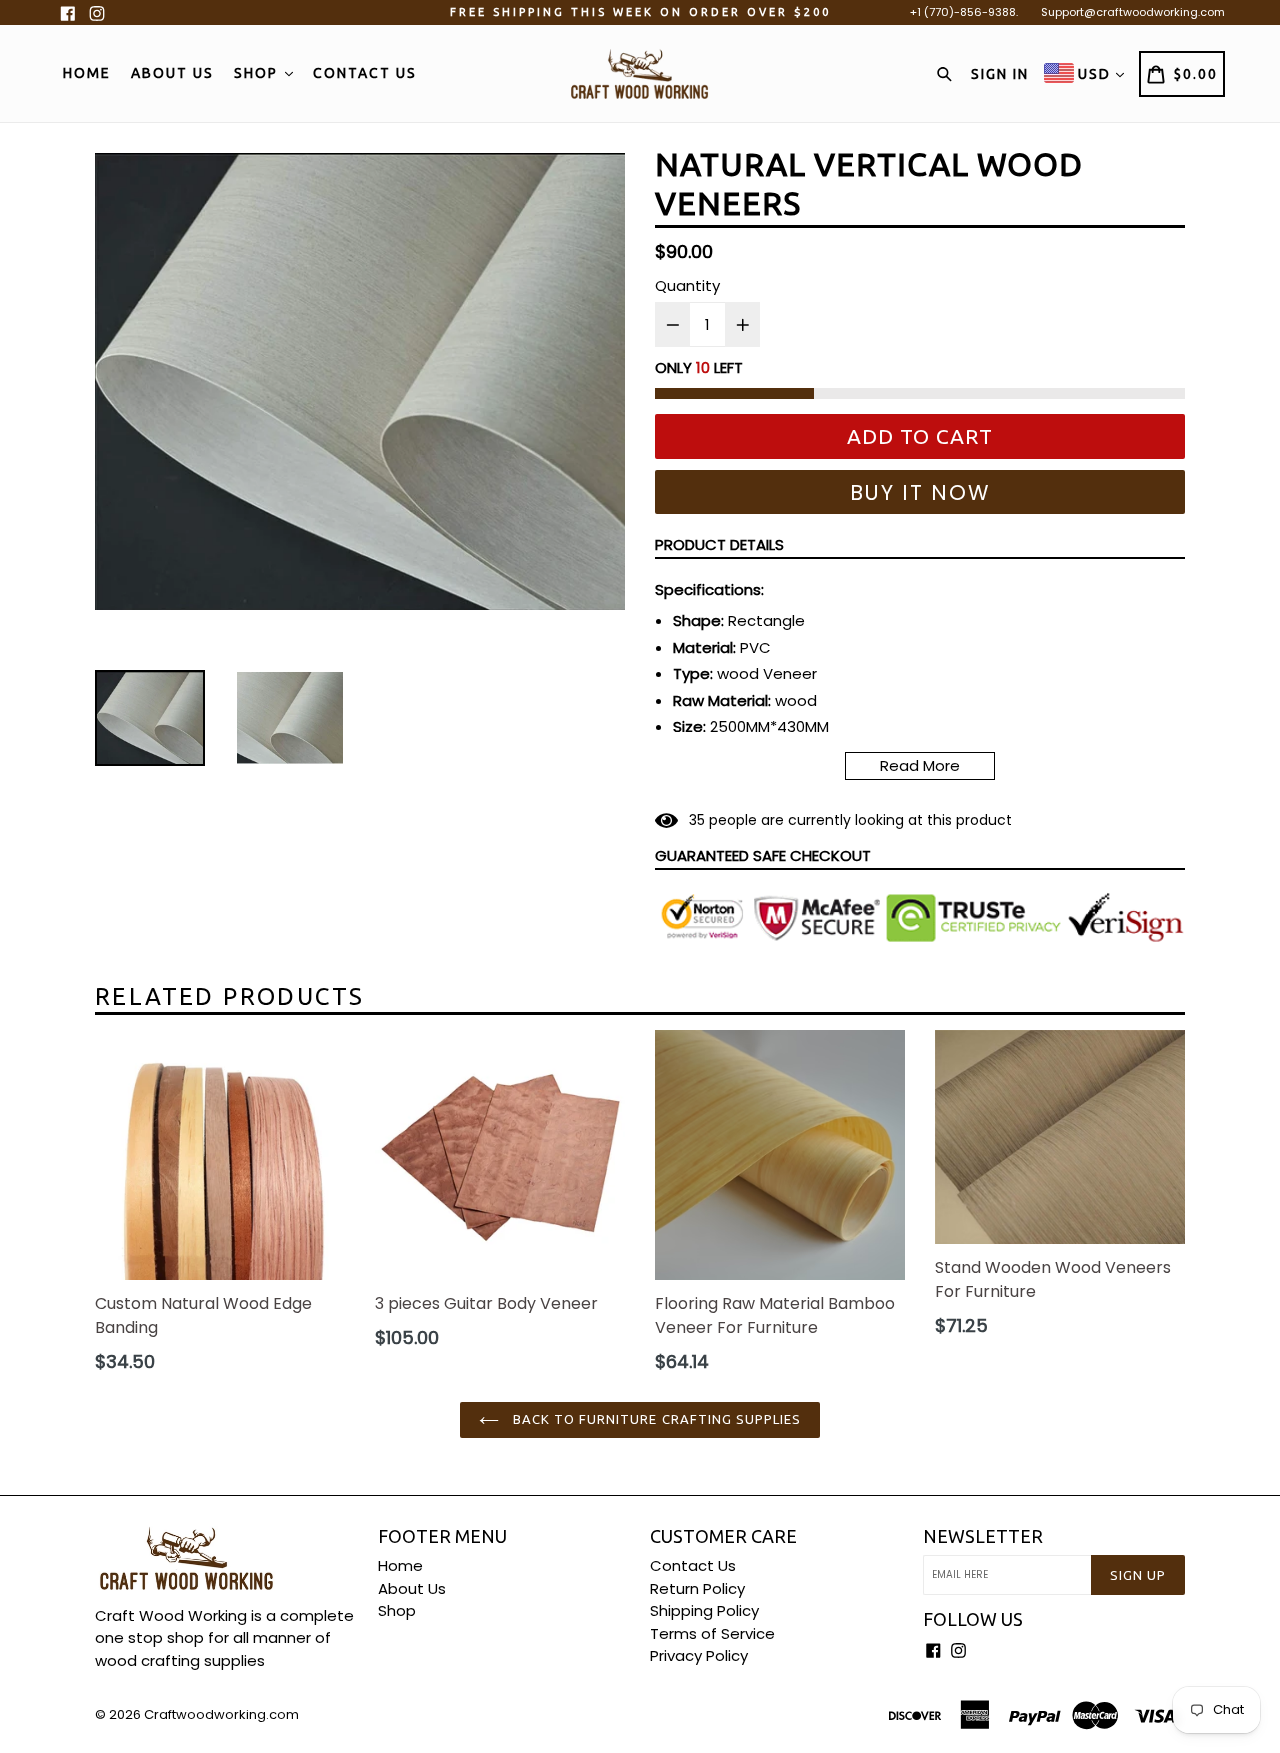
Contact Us (365, 73)
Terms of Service (712, 1633)
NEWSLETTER (983, 1536)
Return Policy (697, 1588)
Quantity (687, 285)
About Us (172, 73)
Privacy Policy (699, 1655)
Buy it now (920, 492)
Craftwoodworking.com (221, 1714)
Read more (920, 765)
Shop (258, 73)
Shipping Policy (704, 1610)
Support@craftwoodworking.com (1133, 12)
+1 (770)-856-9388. (964, 12)
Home (87, 73)
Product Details (719, 544)
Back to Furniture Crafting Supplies (655, 1419)
